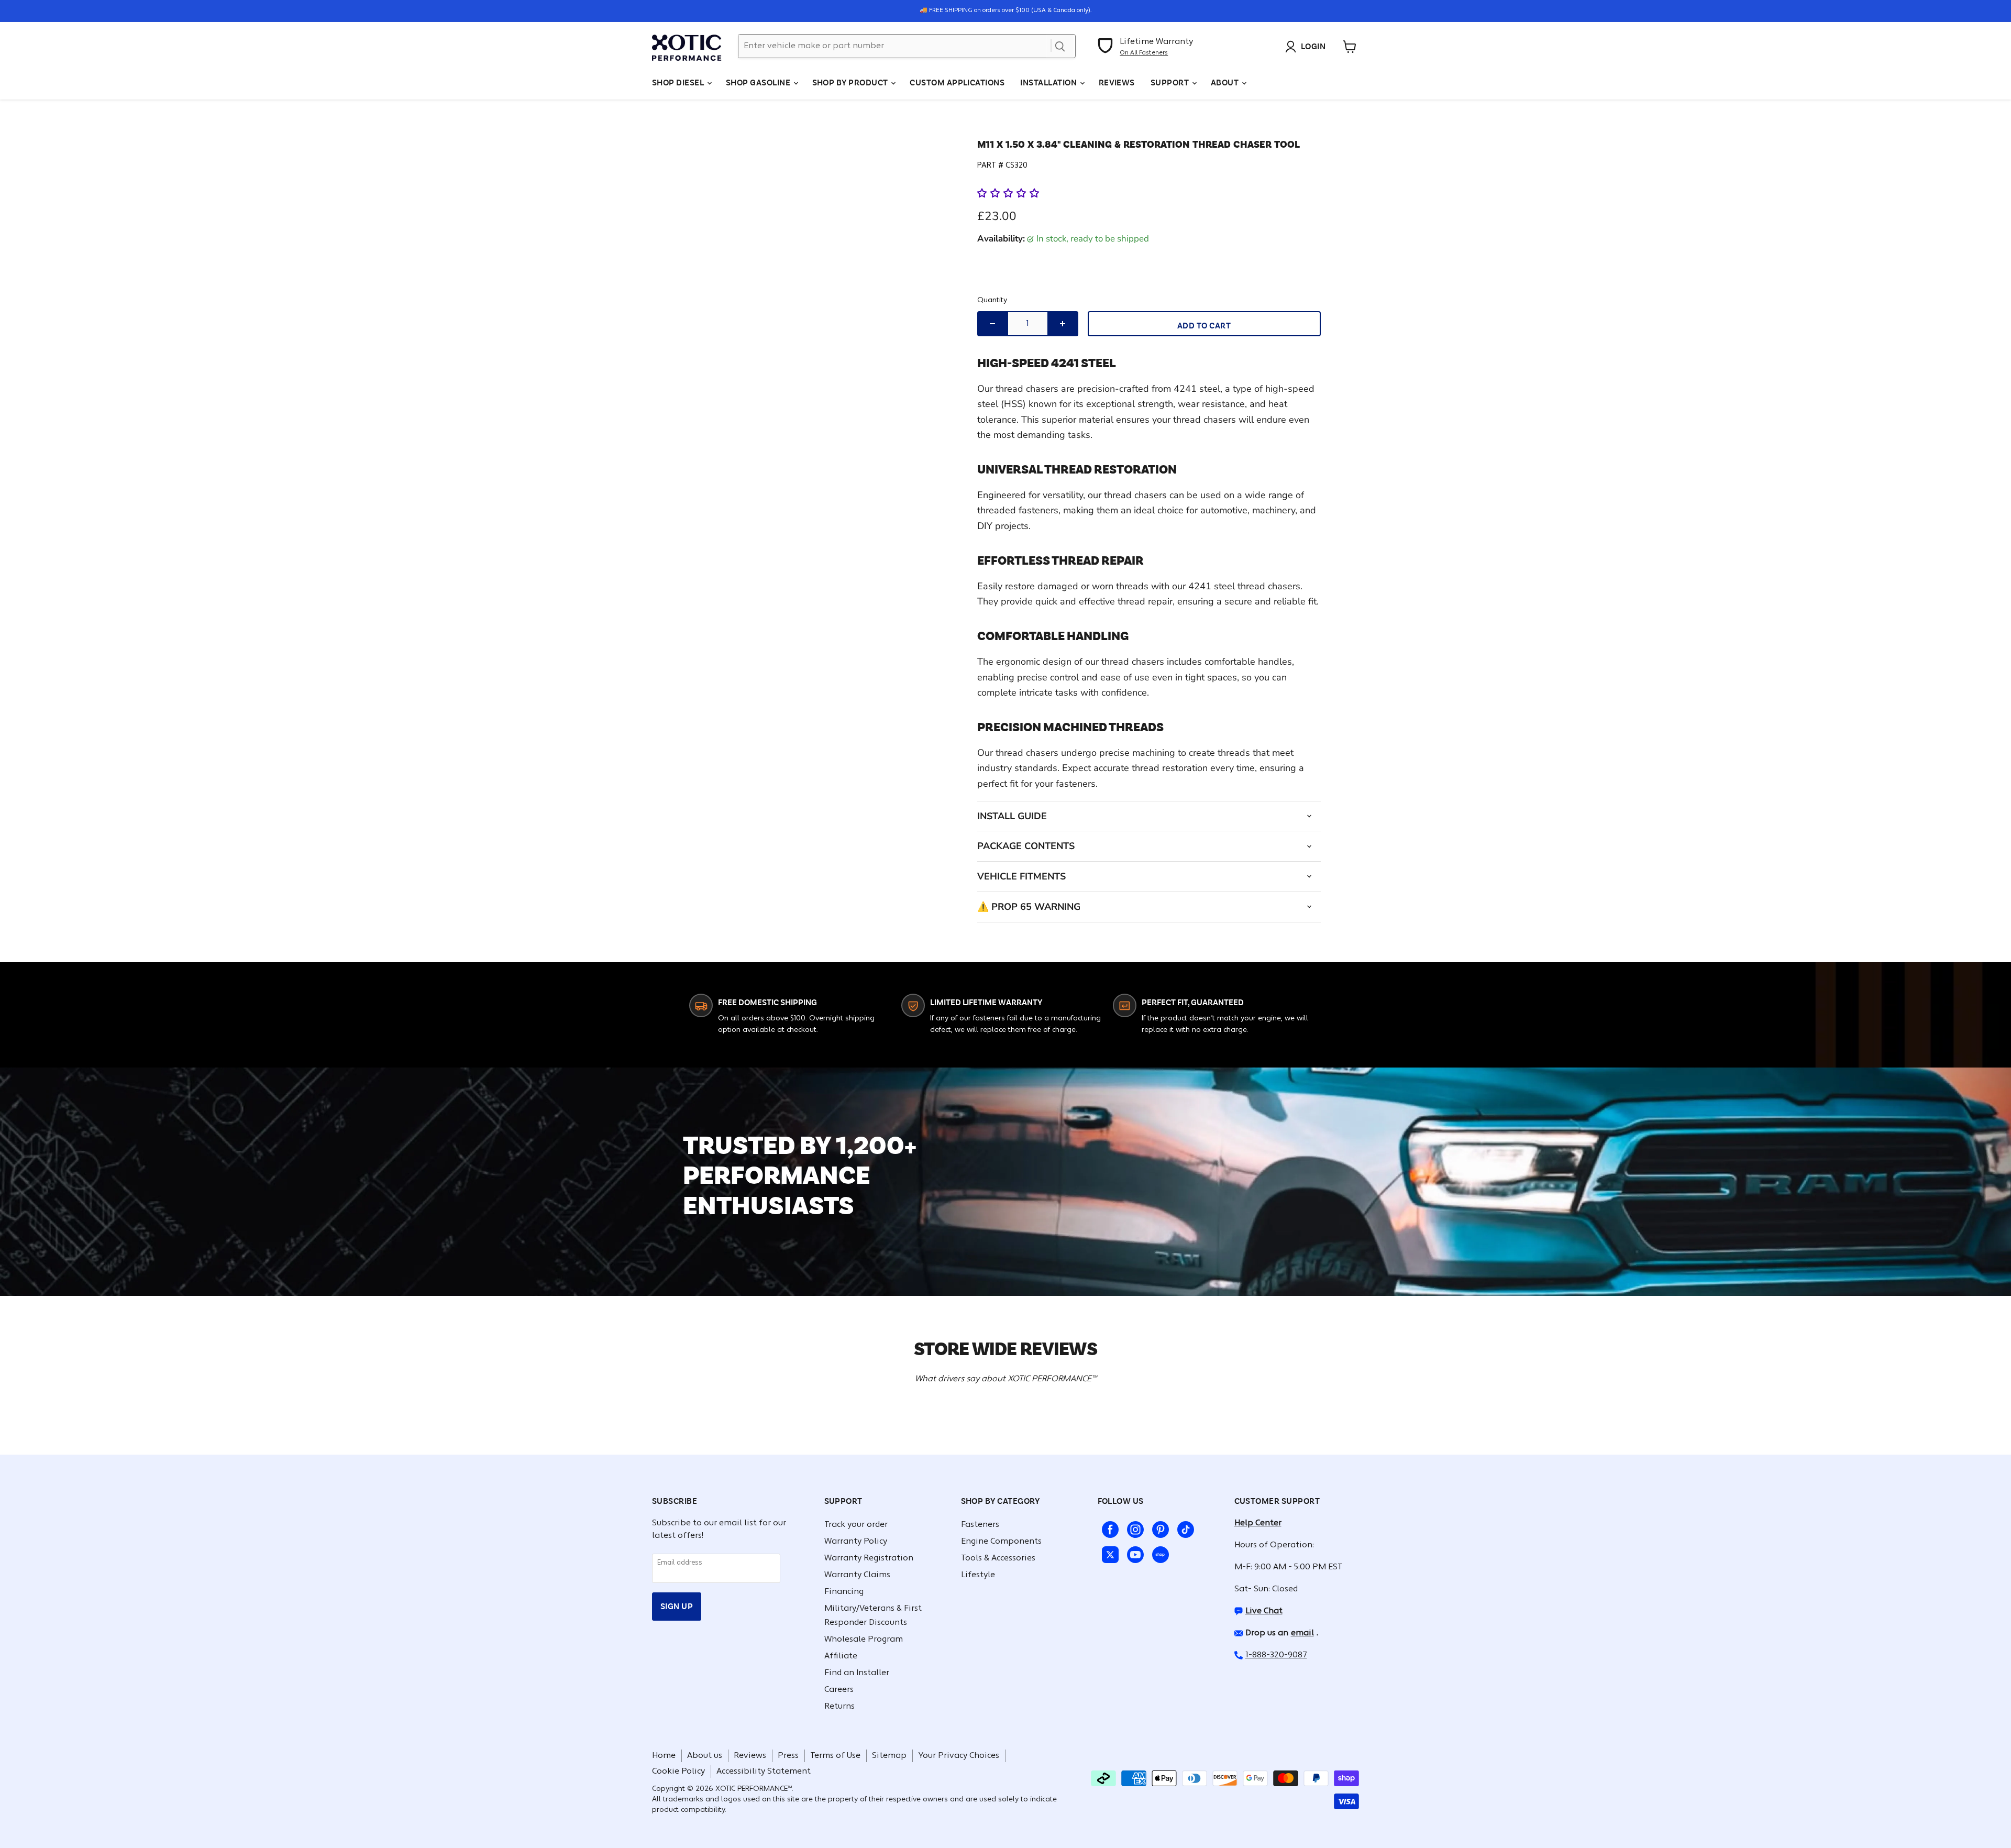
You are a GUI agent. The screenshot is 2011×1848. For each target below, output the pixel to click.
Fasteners (980, 1525)
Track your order (856, 1525)
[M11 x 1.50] (709, 198)
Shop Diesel (679, 82)
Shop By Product (851, 82)
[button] (1009, 193)
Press (788, 1756)
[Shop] (1158, 1553)
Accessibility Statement (764, 1772)
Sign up (677, 1606)
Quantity (992, 300)
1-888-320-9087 (1276, 1655)
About (1226, 82)
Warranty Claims (857, 1575)
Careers (839, 1690)
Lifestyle (978, 1575)
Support (1171, 82)
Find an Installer (857, 1673)
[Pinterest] (1158, 1527)
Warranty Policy (856, 1542)
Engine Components (1001, 1542)
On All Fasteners (1144, 53)
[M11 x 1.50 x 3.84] (709, 155)
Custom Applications (957, 82)
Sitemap (889, 1756)
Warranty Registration (869, 1558)
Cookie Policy (678, 1772)
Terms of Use (835, 1756)
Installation (1049, 82)
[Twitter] (1108, 1553)
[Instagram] (1133, 1527)
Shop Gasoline (759, 82)
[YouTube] (1133, 1553)
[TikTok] (1184, 1527)
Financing (844, 1592)
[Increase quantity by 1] (1063, 324)
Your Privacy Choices (959, 1756)
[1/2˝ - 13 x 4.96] (709, 242)
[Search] (1060, 46)
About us (705, 1756)
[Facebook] (1108, 1527)
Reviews (1117, 82)
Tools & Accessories (998, 1558)
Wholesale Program (864, 1640)
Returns (839, 1707)
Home (664, 1756)
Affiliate (841, 1656)
